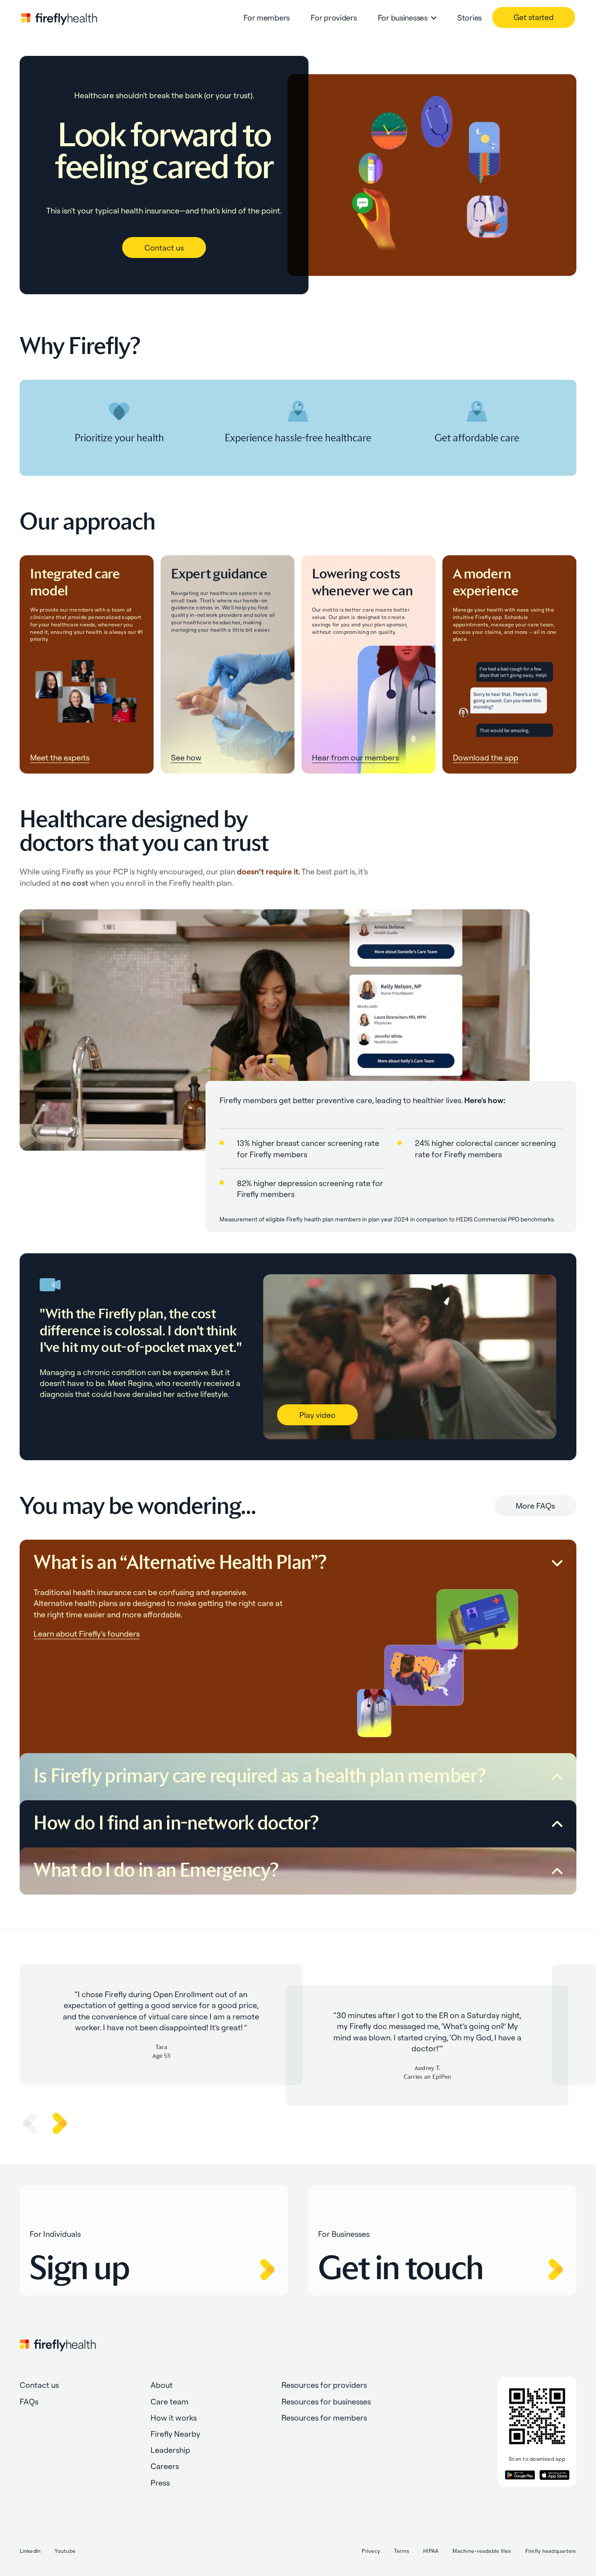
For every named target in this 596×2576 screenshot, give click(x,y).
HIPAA (431, 2551)
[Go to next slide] (60, 2123)
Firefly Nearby (175, 2434)
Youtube (65, 2551)
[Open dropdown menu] (434, 18)
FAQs (29, 2402)
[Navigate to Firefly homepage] (59, 18)
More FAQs (535, 1506)
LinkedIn (30, 2551)
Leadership (170, 2450)
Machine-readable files (482, 2551)
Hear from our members (355, 758)
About (162, 2385)
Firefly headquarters (551, 2551)
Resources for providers (324, 2385)
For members (267, 18)
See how (186, 758)
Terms (402, 2551)
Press (160, 2483)
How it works (174, 2418)
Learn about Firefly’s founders (87, 1634)
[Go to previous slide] (30, 2123)
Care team (170, 2402)
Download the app (486, 758)
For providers (334, 18)
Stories (469, 18)
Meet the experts (60, 758)
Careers (165, 2466)
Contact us (164, 248)
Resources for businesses (326, 2402)
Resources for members (324, 2418)
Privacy (371, 2551)
